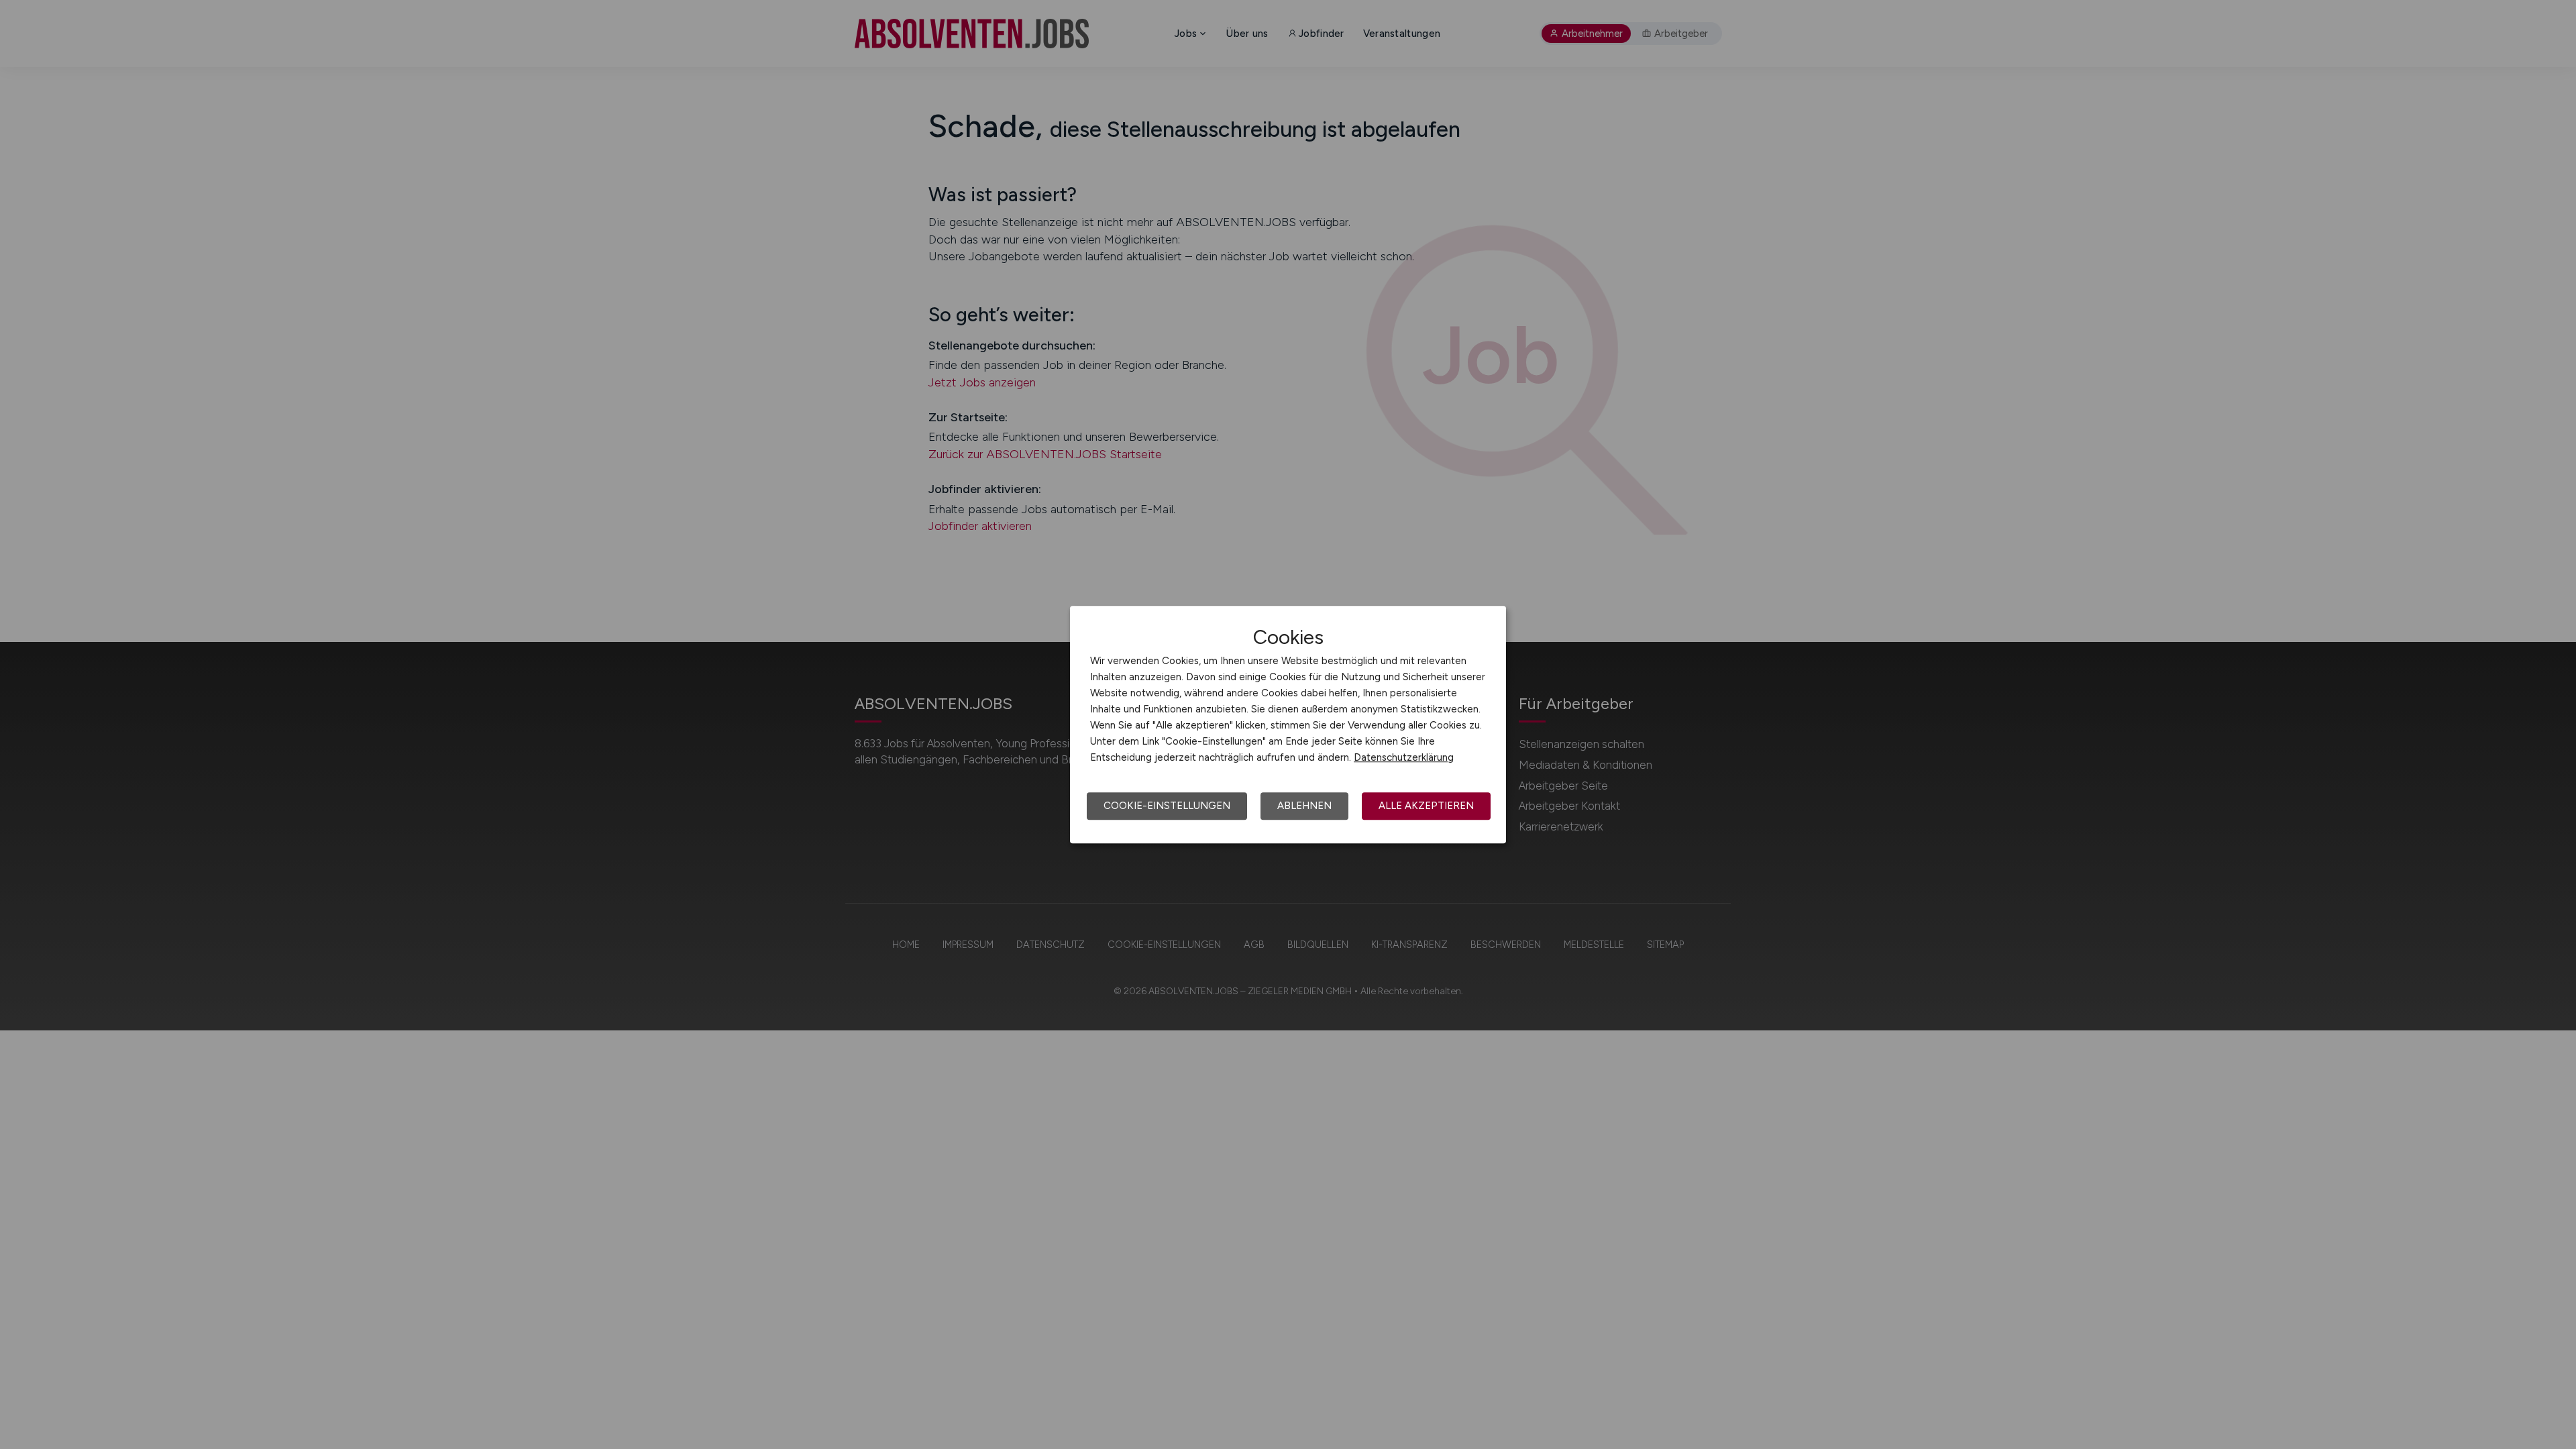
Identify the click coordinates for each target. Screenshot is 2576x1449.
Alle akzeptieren (1426, 806)
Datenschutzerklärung (1404, 757)
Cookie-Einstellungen (1167, 806)
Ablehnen (1304, 806)
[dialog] (1288, 724)
